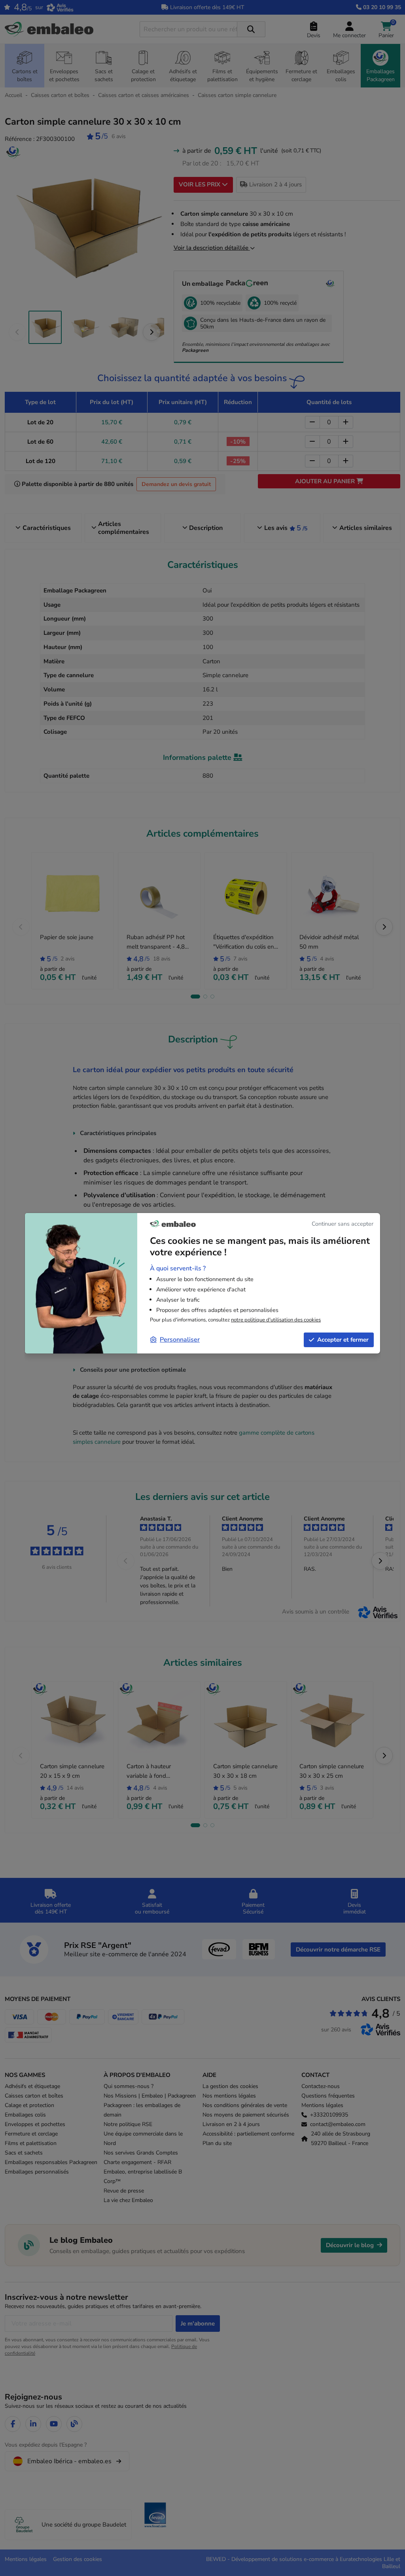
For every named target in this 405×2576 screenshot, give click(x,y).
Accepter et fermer (343, 1340)
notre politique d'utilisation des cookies (276, 1320)
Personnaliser (180, 1340)
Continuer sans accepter (343, 1224)
